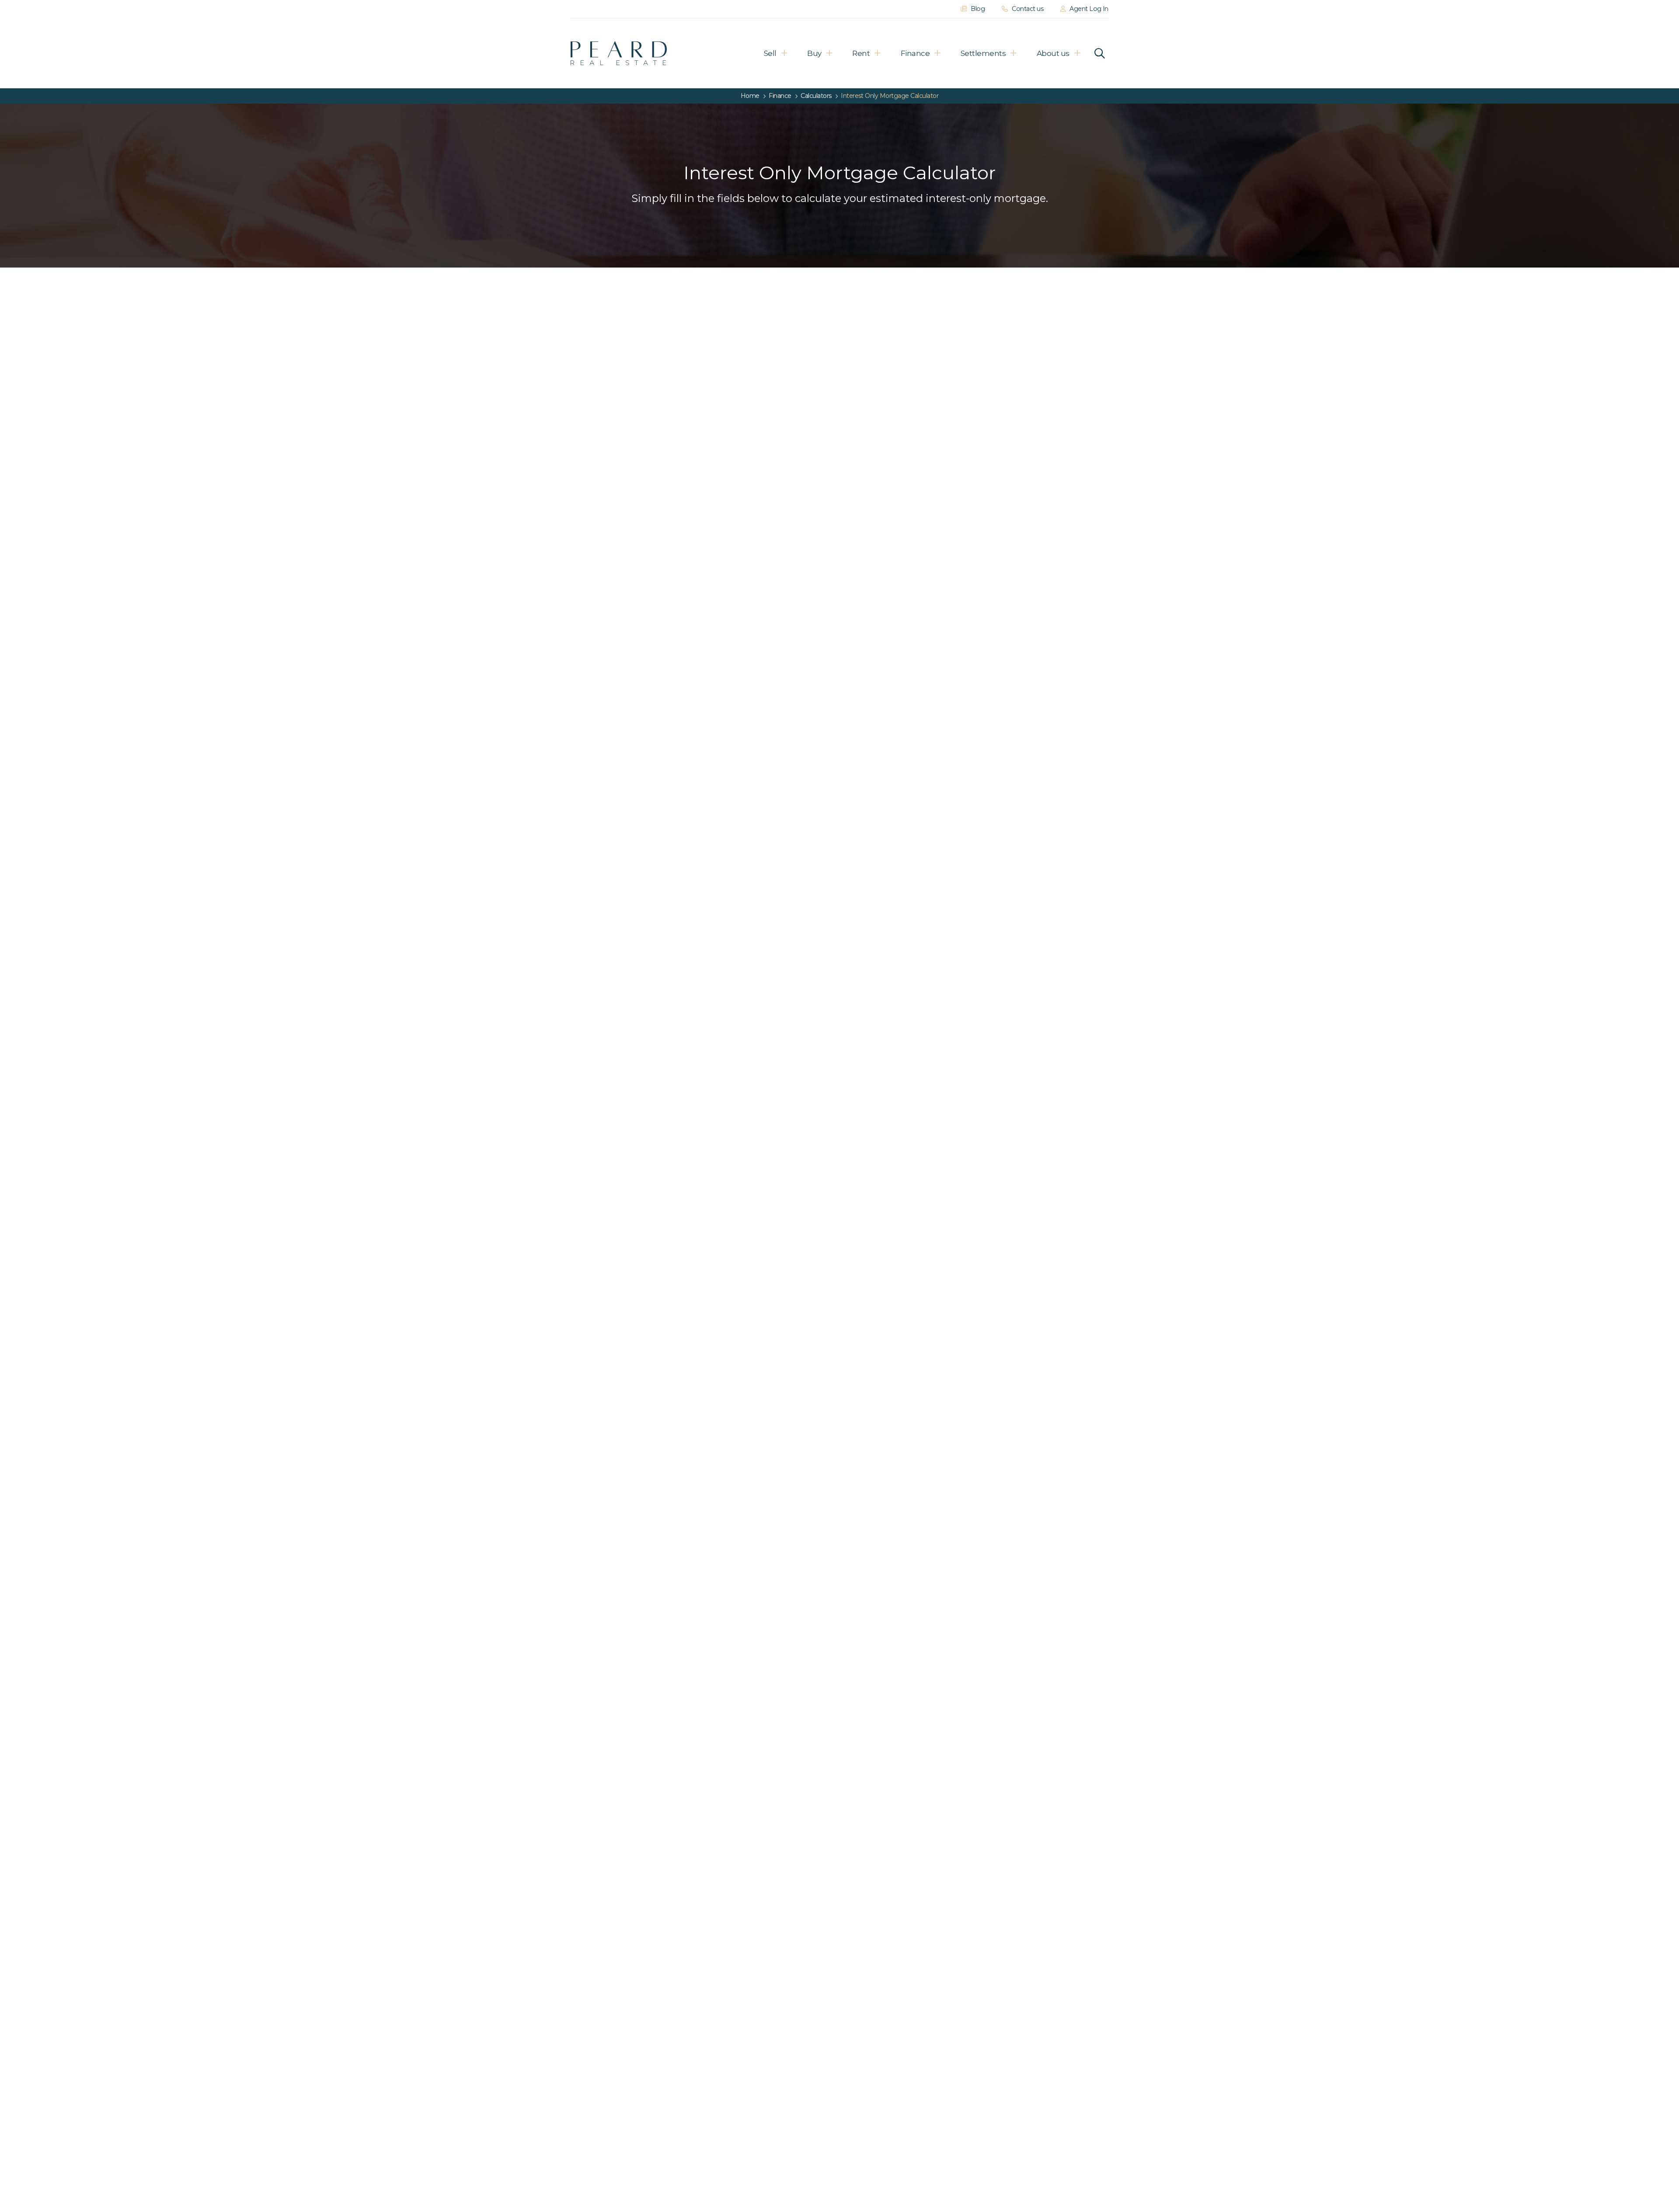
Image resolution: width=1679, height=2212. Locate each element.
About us (1053, 53)
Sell (770, 53)
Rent (861, 53)
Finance (915, 53)
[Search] (1100, 53)
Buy (814, 53)
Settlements (983, 53)
